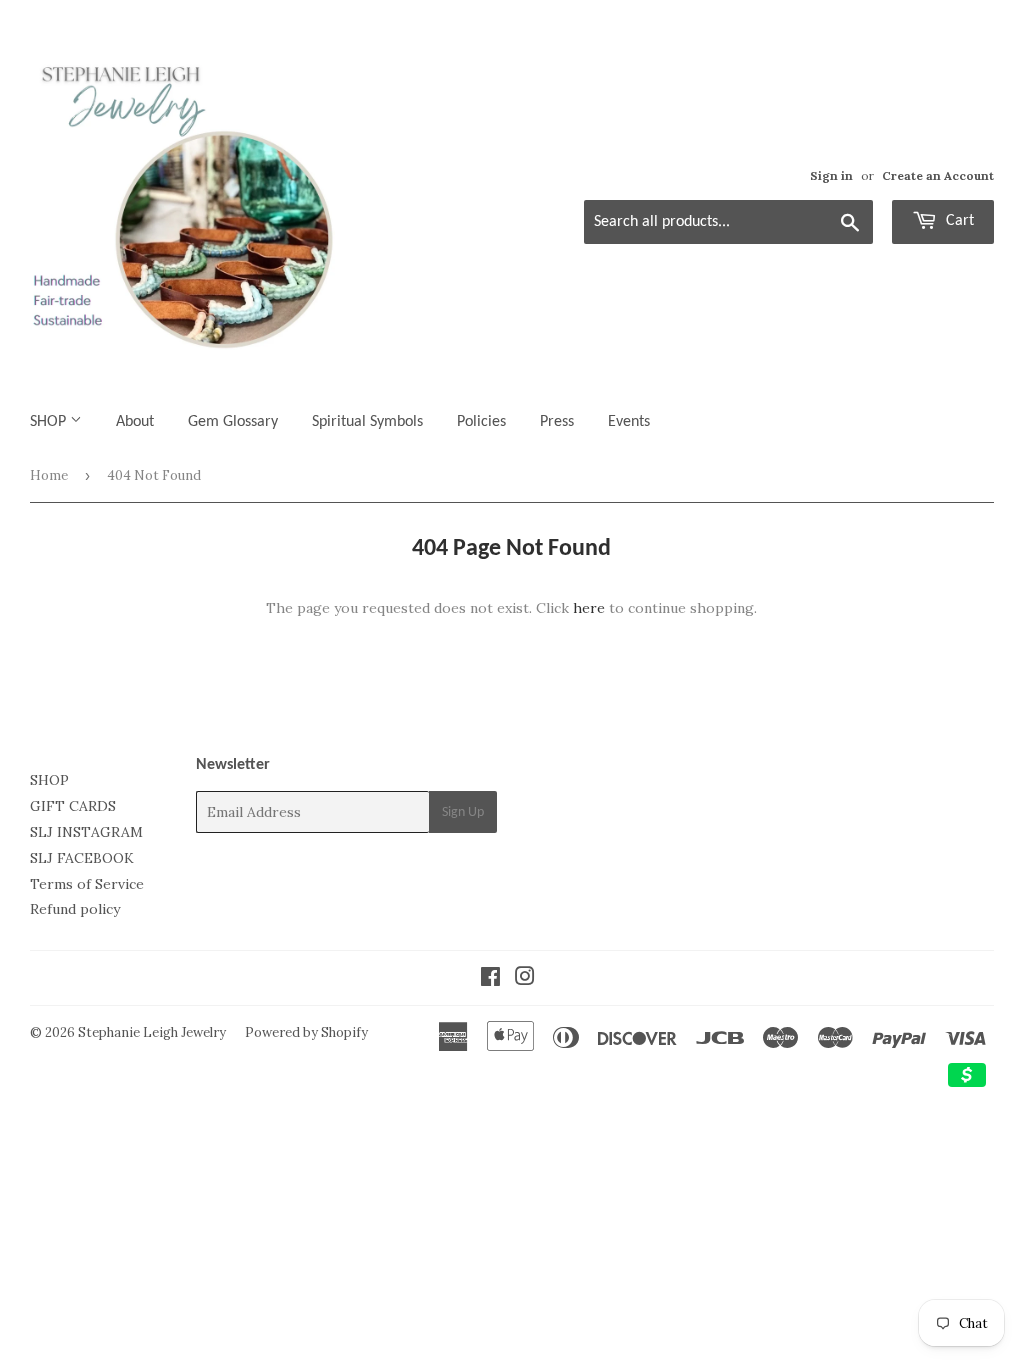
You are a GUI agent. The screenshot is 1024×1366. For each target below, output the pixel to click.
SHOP (50, 422)
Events (629, 422)
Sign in (831, 175)
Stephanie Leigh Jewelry (152, 1032)
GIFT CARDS (73, 806)
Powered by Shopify (306, 1032)
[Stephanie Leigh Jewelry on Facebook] (490, 979)
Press (557, 422)
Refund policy (75, 909)
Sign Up (463, 812)
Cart (958, 221)
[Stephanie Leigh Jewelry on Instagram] (525, 979)
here (589, 608)
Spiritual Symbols (367, 422)
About (135, 422)
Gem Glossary (233, 422)
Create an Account (938, 175)
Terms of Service (87, 884)
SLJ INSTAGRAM (86, 832)
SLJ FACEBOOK (82, 858)
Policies (481, 422)
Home (49, 475)
